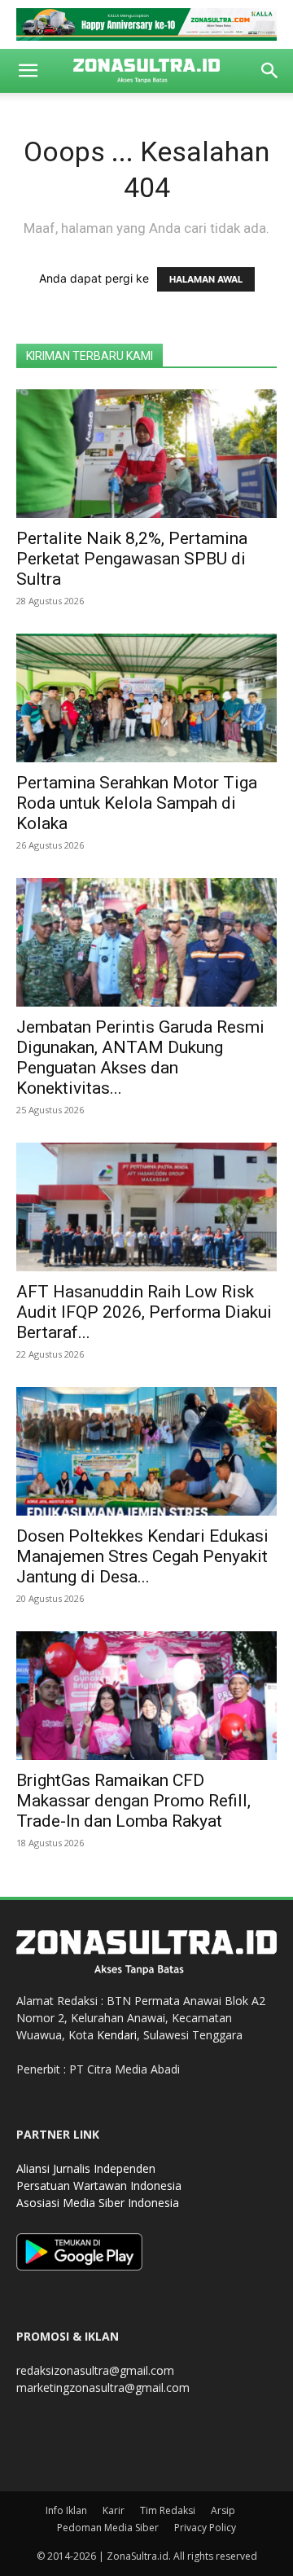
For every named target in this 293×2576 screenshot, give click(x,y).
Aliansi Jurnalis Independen (86, 2168)
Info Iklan (66, 2510)
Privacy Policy (205, 2528)
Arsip (223, 2510)
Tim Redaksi (168, 2510)
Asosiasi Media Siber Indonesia (98, 2203)
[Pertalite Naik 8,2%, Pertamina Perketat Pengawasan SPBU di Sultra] (146, 454)
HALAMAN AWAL (206, 279)
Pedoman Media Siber (108, 2528)
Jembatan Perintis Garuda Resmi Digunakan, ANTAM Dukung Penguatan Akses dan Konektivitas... (140, 1058)
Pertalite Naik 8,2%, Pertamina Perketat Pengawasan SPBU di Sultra (132, 559)
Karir (114, 2510)
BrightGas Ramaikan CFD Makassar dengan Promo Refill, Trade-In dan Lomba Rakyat (133, 1801)
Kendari (117, 2035)
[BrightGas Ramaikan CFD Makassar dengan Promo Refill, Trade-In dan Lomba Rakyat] (146, 1696)
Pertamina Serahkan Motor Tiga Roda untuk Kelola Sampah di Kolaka (137, 803)
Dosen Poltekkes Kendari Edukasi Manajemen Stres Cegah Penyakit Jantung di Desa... (142, 1556)
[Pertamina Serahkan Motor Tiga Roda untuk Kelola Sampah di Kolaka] (146, 698)
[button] (28, 71)
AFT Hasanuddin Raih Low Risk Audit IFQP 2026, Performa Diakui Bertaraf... (144, 1312)
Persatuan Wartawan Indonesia (99, 2185)
